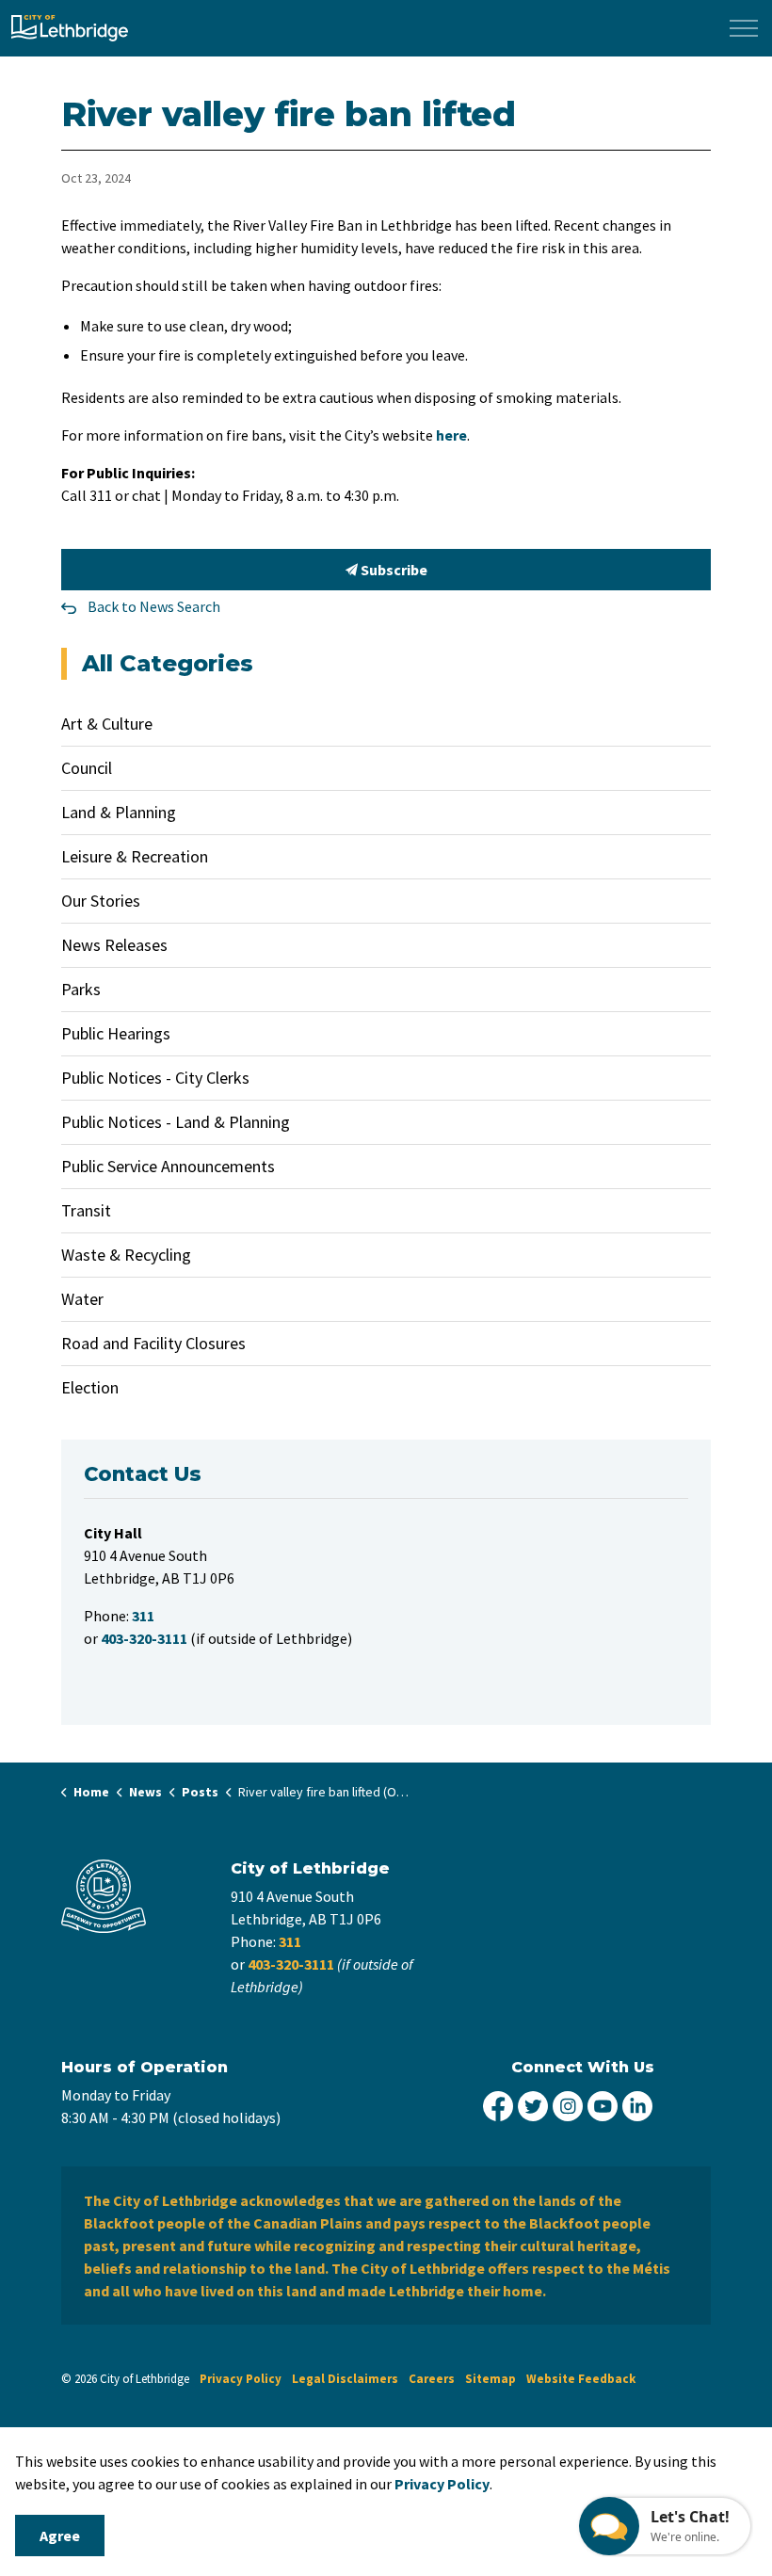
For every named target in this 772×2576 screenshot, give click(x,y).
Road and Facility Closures (153, 1343)
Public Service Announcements (168, 1166)
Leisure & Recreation (135, 856)
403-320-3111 (291, 1964)
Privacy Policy (241, 2379)
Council (87, 768)
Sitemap (491, 2379)
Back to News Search (154, 606)
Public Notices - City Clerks (155, 1078)
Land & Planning (119, 812)
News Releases (114, 945)
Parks (81, 989)
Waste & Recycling (126, 1255)
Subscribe (393, 570)
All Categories (168, 663)
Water (82, 1299)
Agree (60, 2536)
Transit (86, 1210)
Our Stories (101, 901)
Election (90, 1387)
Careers (432, 2379)
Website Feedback (581, 2379)
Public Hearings (116, 1033)
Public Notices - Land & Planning (176, 1122)
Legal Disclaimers (345, 2379)
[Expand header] (744, 28)
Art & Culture (107, 724)
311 (290, 1941)
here (451, 435)
